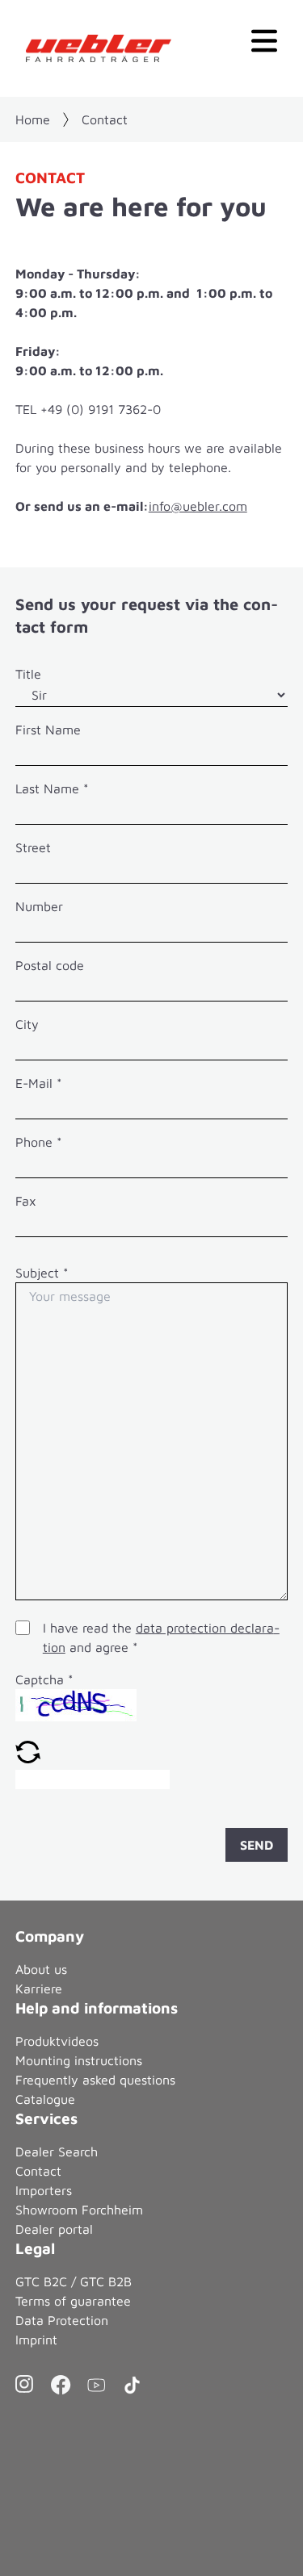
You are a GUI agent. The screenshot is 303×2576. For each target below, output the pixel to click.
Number (39, 906)
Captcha (44, 1679)
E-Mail (39, 1083)
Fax (26, 1201)
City (27, 1024)
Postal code (50, 965)
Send (257, 1845)
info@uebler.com (198, 506)
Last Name (52, 788)
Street (33, 847)
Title (28, 674)
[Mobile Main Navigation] (264, 39)
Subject (42, 1273)
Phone (39, 1142)
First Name (48, 730)
